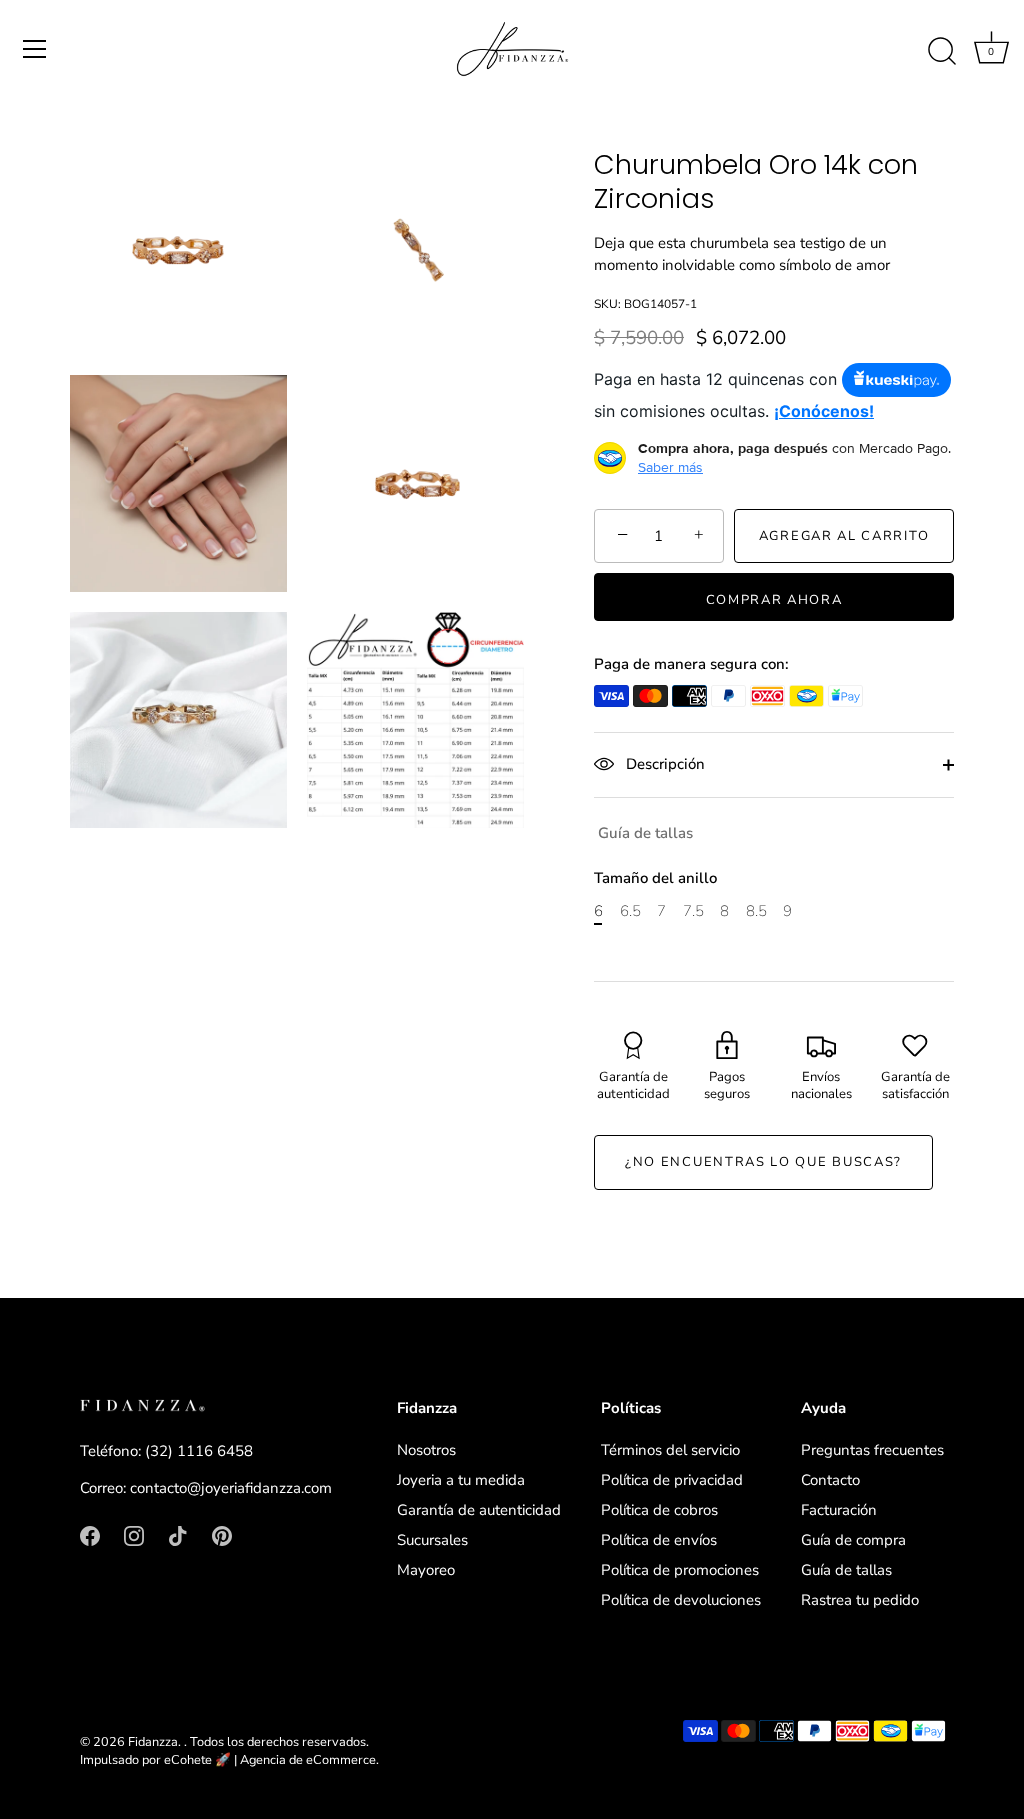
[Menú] (35, 49)
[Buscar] (942, 52)
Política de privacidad (672, 1480)
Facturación (839, 1510)
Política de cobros (659, 1510)
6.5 (630, 911)
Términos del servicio (670, 1450)
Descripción (663, 764)
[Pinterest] (222, 1535)
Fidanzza (153, 1742)
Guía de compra (853, 1540)
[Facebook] (90, 1535)
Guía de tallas (645, 833)
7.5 (693, 911)
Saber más (670, 467)
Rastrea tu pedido (860, 1600)
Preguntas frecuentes (872, 1450)
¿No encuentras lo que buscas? (763, 1162)
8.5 (756, 911)
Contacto (830, 1480)
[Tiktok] (178, 1535)
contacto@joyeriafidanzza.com (231, 1488)
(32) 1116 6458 (199, 1451)
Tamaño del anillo (655, 878)
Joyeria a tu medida (461, 1480)
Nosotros (426, 1450)
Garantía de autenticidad (479, 1510)
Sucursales (432, 1540)
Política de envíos (659, 1540)
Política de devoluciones (681, 1600)
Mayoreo (426, 1570)
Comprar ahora (774, 600)
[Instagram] (134, 1535)
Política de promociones (680, 1570)
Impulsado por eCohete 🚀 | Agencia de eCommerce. (229, 1760)
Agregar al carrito (844, 536)
